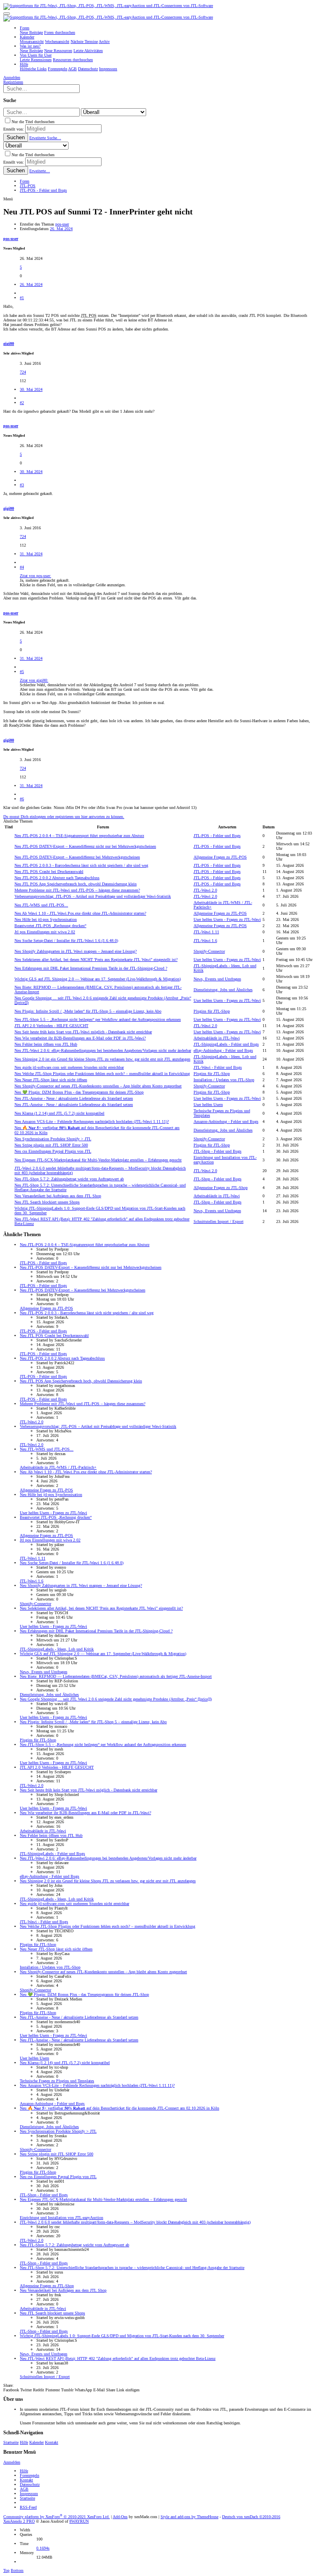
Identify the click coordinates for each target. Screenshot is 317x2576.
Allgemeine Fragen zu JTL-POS (220, 857)
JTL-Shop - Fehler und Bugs (218, 1151)
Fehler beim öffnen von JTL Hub (46, 1044)
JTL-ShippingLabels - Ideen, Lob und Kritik (57, 1649)
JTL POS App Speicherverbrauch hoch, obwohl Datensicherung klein (76, 884)
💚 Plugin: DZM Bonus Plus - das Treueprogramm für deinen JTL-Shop (79, 1092)
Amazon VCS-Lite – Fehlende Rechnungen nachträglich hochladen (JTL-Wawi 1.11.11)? (92, 1121)
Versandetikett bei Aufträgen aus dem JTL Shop (58, 1196)
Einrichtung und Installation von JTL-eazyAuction (62, 2218)
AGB (24, 2489)
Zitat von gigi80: (34, 680)
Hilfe (24, 2442)
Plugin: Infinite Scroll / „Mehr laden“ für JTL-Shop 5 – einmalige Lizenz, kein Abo (88, 1011)
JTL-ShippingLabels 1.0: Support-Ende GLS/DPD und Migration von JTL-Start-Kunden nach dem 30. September (122, 2336)
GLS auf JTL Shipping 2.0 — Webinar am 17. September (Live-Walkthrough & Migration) (98, 979)
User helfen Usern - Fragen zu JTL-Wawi (227, 919)
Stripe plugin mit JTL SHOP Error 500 (51, 1145)
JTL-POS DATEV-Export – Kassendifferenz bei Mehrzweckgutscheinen (77, 857)
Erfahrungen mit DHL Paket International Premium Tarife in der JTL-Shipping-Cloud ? (91, 968)
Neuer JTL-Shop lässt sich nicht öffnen (51, 1080)
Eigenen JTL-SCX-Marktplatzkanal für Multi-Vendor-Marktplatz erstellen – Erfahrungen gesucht (98, 1160)
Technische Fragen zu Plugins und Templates (57, 2081)
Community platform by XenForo (57, 2517)
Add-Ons (120, 2517)
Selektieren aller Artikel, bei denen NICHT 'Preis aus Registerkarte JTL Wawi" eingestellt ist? (96, 960)
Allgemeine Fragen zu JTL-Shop (221, 1188)
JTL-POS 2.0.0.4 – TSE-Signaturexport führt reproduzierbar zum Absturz (79, 836)
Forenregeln (30, 2475)
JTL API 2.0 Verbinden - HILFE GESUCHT (51, 1026)
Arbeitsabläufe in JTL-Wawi (217, 1038)
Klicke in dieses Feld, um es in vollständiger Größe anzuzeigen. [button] (73, 585)
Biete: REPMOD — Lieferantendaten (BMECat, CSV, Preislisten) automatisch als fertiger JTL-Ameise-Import (116, 1676)
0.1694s (43, 2548)
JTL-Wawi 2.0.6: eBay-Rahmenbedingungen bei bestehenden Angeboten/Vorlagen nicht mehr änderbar (103, 1050)
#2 (22, 403)
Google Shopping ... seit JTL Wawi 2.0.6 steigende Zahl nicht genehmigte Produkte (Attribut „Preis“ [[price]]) (116, 1699)
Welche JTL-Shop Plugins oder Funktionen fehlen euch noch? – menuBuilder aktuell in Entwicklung (102, 1074)
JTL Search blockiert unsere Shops (47, 1202)
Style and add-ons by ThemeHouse (189, 2517)
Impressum (29, 2494)
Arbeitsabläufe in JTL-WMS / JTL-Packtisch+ (58, 1467)
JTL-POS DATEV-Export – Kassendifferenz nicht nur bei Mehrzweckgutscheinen (85, 846)
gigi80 (9, 344)
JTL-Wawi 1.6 (205, 941)
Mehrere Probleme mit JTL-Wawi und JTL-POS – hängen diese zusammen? (77, 890)
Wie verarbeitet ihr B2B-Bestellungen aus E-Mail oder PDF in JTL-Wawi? (80, 1038)
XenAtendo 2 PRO (19, 2521)
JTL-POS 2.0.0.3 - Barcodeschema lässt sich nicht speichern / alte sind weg (81, 865)
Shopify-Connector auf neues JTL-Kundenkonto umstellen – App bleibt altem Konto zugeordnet (98, 1086)
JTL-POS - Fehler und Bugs (217, 836)
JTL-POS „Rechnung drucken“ (50, 926)
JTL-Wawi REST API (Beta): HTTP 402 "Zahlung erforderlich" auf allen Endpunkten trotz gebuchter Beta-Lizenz (118, 2358)
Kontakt (52, 2442)
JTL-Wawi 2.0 (205, 890)
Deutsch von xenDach (251, 2517)
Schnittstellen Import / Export (219, 1221)
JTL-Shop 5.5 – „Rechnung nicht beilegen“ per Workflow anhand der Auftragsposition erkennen (98, 1019)
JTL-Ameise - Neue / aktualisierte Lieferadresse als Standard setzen (74, 1098)
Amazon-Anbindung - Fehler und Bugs (226, 1121)
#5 (22, 672)
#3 (22, 485)
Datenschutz (30, 2484)
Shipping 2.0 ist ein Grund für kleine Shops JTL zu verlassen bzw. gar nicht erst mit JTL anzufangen (102, 1059)
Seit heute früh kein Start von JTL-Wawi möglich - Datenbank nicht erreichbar (83, 1032)
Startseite (11, 2442)
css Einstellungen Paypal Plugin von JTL (53, 1151)
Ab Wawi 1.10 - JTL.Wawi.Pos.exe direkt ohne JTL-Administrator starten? (80, 913)
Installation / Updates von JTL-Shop (224, 1080)
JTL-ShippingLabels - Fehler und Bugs (226, 1044)
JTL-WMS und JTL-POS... (41, 905)
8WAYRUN (79, 2521)
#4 (22, 567)
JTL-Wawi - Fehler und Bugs (218, 1067)
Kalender (37, 2442)
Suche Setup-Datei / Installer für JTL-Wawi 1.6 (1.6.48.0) (66, 941)
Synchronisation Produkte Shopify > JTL (53, 1139)
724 (23, 372)
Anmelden (12, 2462)
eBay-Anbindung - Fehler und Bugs (223, 1050)
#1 (22, 298)
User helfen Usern (208, 1105)
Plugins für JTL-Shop (212, 1011)
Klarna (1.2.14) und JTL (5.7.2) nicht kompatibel (59, 1113)
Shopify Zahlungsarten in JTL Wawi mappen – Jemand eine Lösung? (76, 951)
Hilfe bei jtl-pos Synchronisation (46, 919)
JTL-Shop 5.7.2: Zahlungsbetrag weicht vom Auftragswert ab (69, 1179)
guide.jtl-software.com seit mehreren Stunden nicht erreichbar (69, 1067)
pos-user (62, 224)
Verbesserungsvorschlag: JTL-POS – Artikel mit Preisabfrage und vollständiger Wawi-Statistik (93, 896)
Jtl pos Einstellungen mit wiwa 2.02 (45, 932)
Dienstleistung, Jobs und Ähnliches (223, 990)
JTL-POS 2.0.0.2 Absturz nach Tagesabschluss (57, 878)
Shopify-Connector (209, 951)
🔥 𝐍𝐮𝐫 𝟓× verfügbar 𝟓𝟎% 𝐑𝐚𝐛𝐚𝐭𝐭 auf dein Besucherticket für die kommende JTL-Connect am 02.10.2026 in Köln (119, 2108)
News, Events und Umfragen (217, 979)
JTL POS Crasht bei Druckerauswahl (49, 872)
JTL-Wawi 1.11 (206, 932)
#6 (22, 799)
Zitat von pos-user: (35, 576)
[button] (7, 14)
